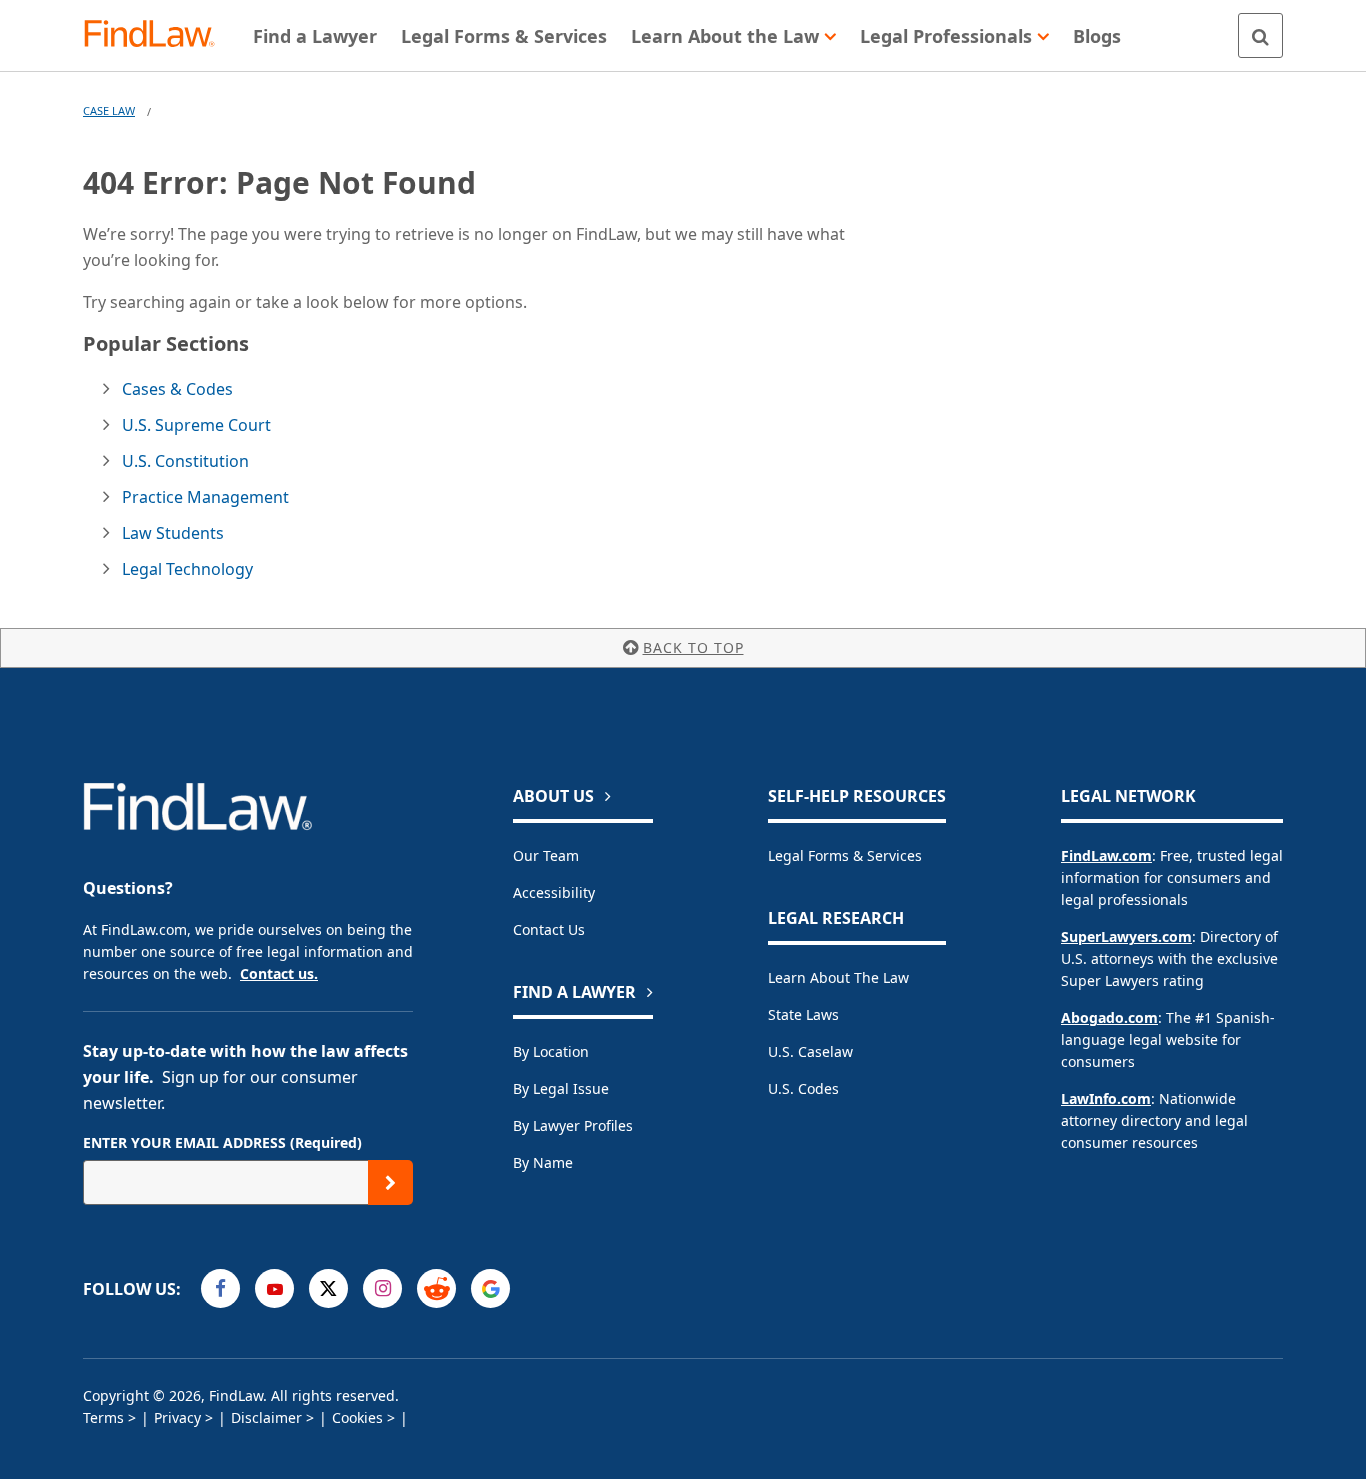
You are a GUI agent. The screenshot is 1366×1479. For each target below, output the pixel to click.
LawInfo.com (1106, 1098)
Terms (103, 1417)
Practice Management (205, 497)
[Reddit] (436, 1288)
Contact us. (279, 973)
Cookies (357, 1417)
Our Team (546, 855)
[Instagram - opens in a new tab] (382, 1288)
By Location (551, 1051)
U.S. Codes (803, 1088)
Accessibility (554, 892)
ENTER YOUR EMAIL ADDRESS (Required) (222, 1142)
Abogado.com (1109, 1017)
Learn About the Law (838, 977)
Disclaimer (266, 1417)
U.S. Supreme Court (196, 425)
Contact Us (549, 929)
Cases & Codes (177, 389)
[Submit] (390, 1182)
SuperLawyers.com (1126, 936)
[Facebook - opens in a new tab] (220, 1288)
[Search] (1260, 35)
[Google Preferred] (490, 1288)
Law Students (173, 533)
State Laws (803, 1014)
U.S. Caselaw (810, 1051)
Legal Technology (187, 569)
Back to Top (693, 647)
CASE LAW (109, 110)
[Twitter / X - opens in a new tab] (328, 1288)
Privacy (177, 1417)
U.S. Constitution (185, 461)
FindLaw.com (1106, 855)
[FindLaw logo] (157, 35)
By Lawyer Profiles (573, 1125)
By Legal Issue (561, 1088)
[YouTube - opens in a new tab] (274, 1288)
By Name (543, 1162)
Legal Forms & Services (845, 855)
